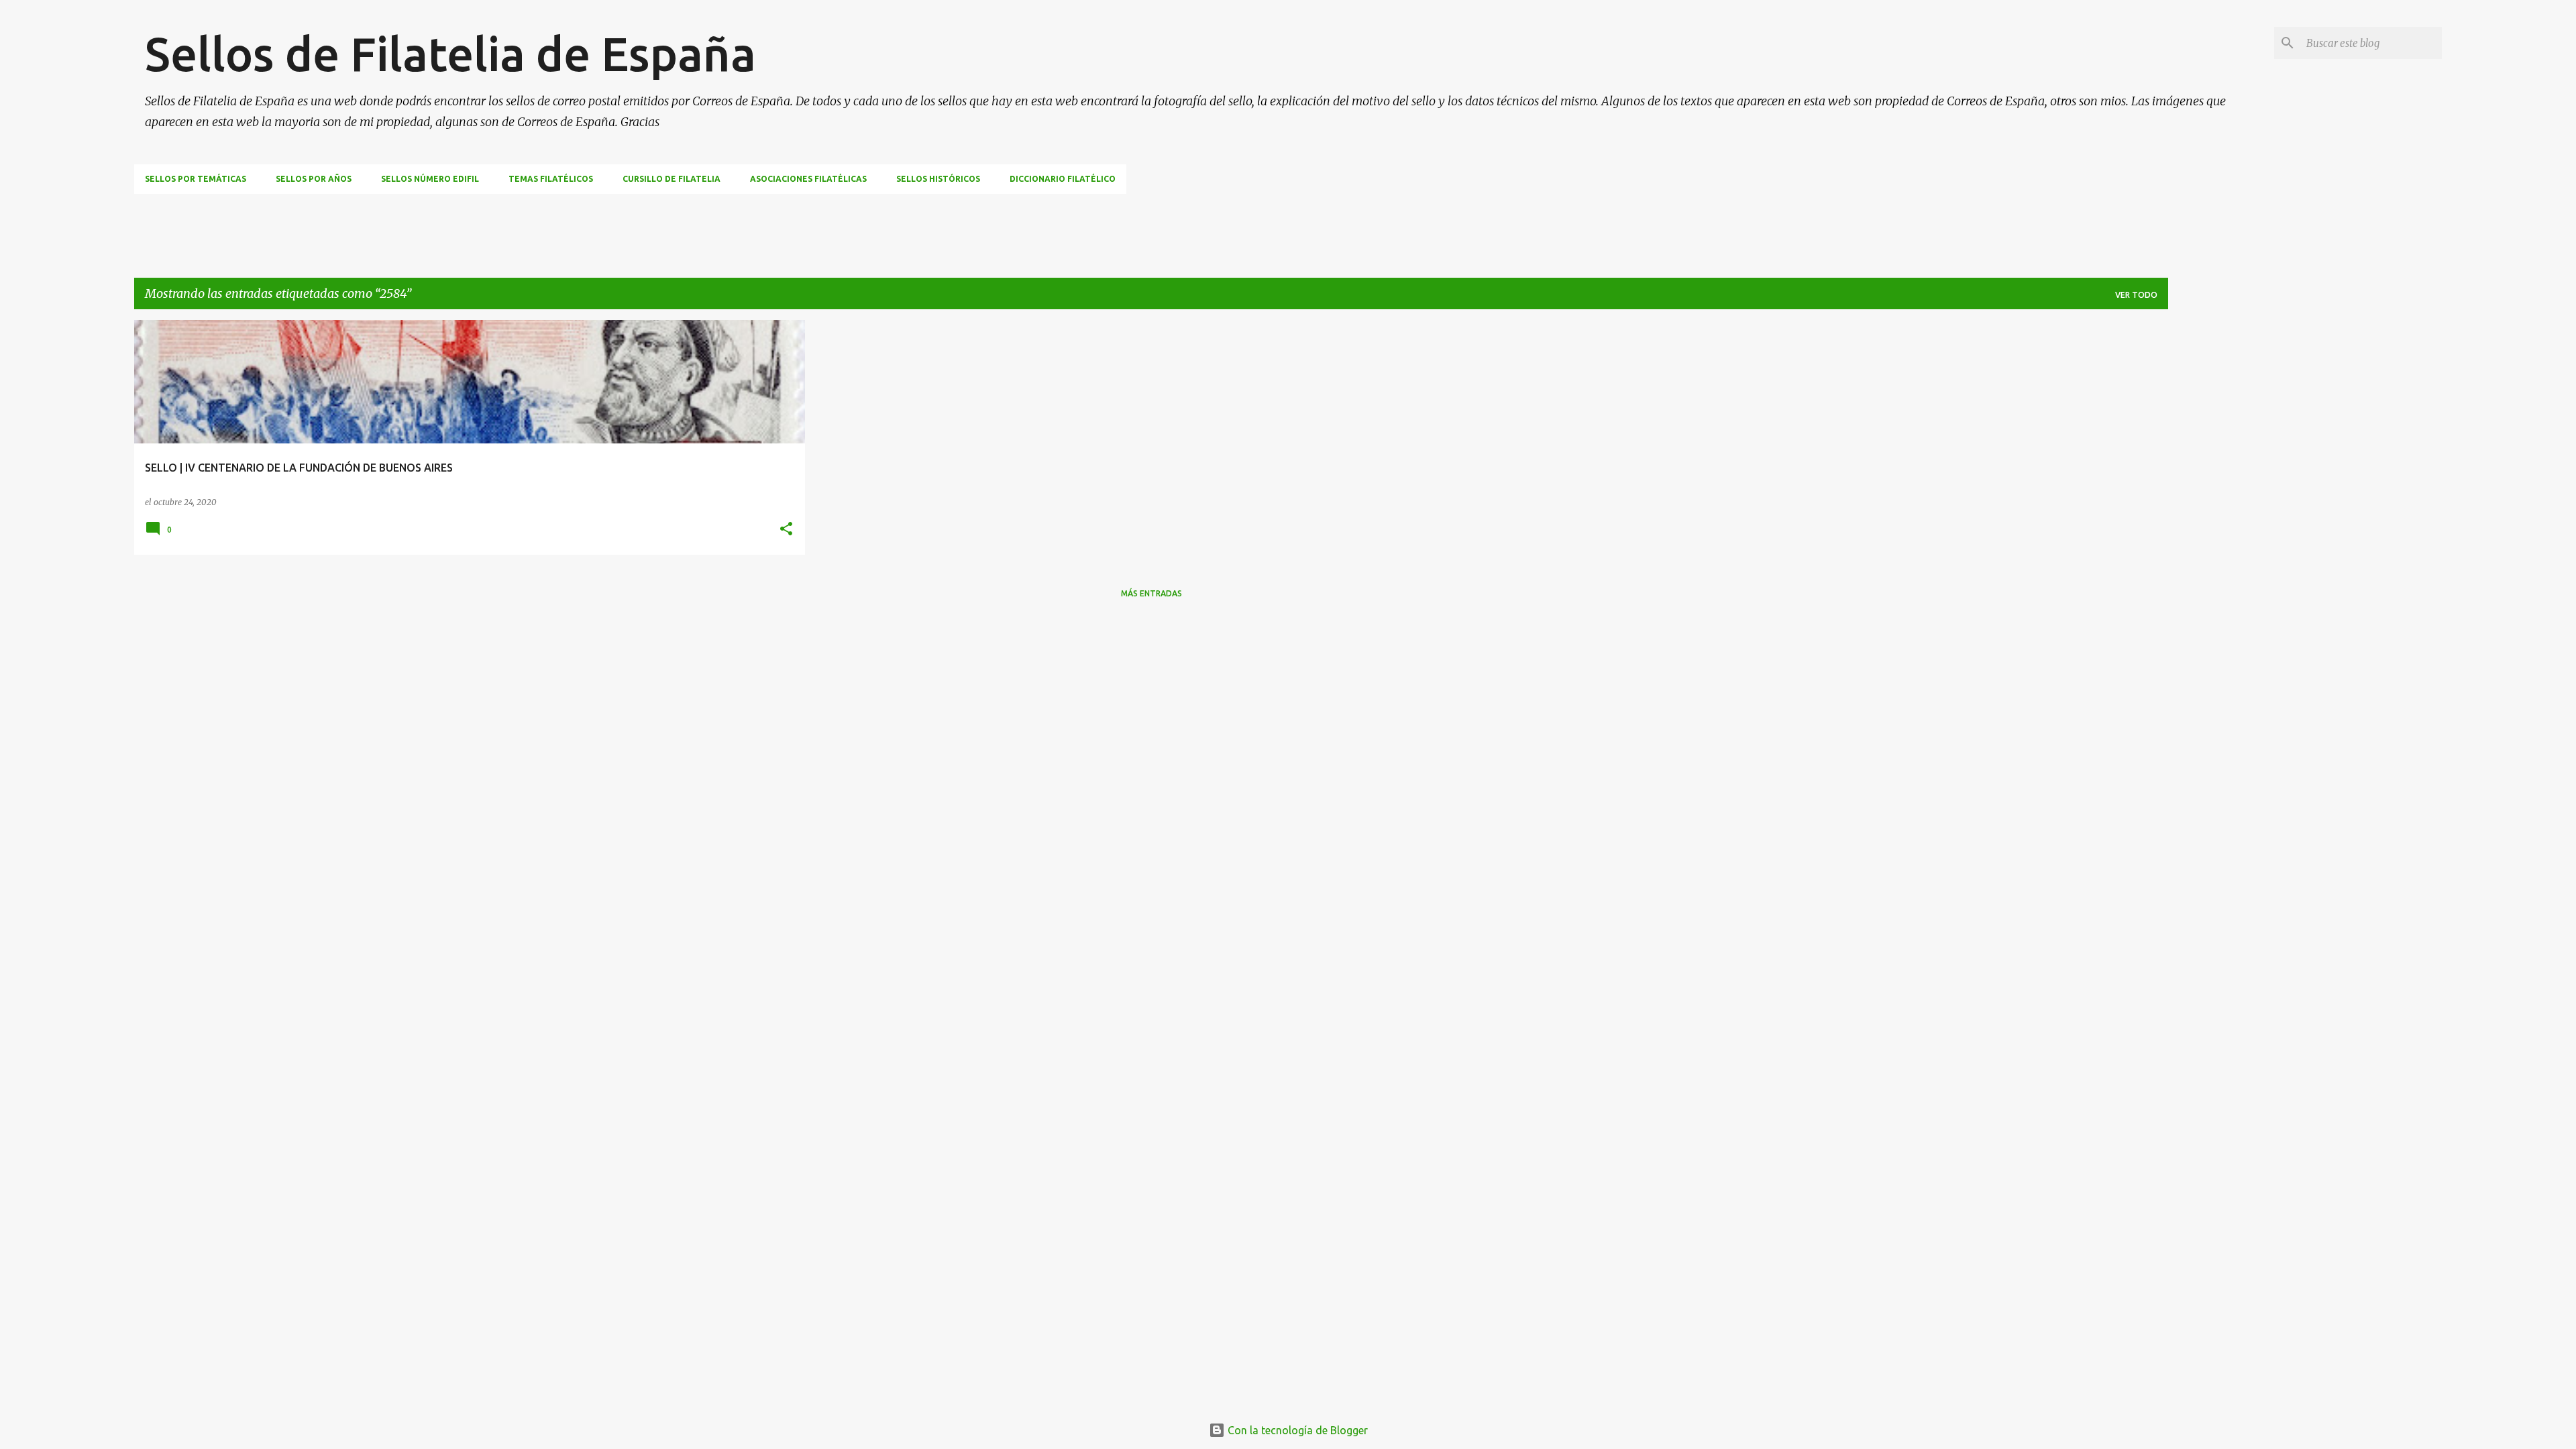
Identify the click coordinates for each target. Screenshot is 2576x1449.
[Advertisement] (378, 224)
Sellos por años (314, 179)
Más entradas (1151, 593)
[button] (786, 530)
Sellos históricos (938, 179)
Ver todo (2136, 295)
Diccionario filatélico (1063, 179)
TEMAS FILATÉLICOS (551, 179)
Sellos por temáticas (196, 179)
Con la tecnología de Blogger (1296, 1430)
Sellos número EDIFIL (430, 179)
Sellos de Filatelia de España (450, 54)
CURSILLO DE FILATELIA (672, 179)
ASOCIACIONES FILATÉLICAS (808, 179)
